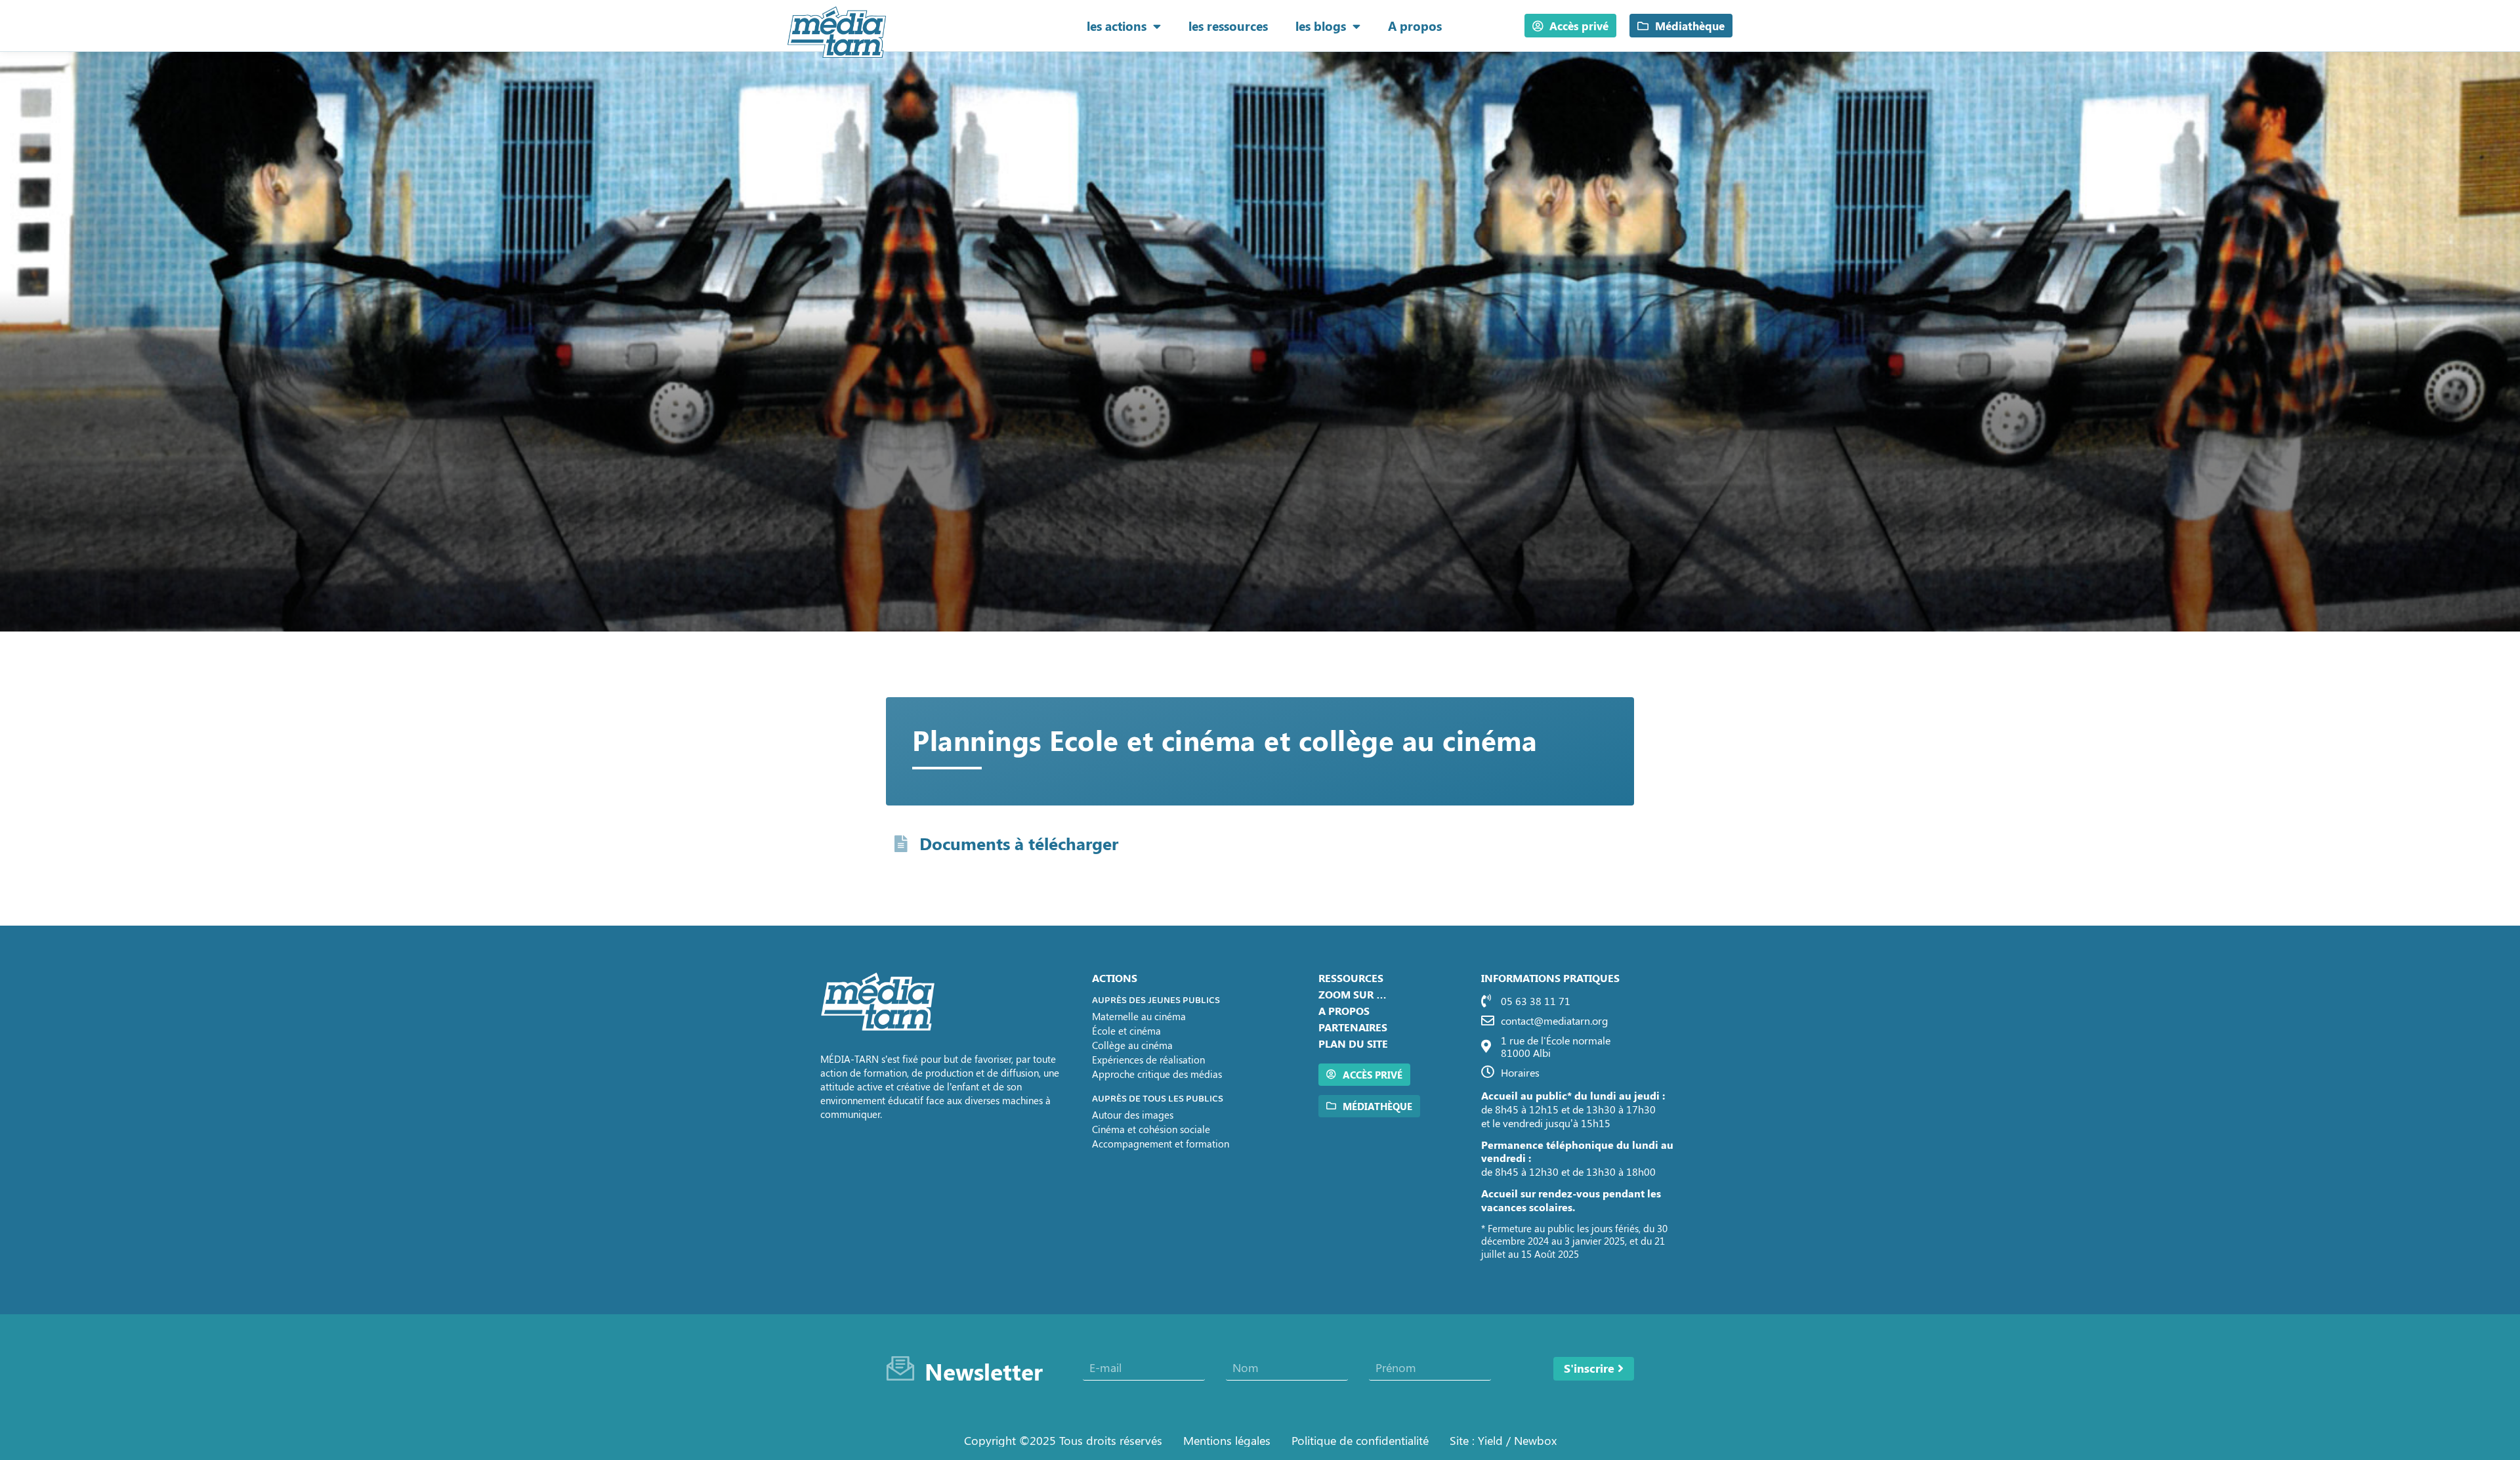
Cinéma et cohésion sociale (1151, 1129)
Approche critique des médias (1157, 1074)
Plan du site (1353, 1043)
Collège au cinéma (1132, 1045)
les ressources (1228, 26)
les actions (1117, 26)
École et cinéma (1126, 1031)
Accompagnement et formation (1161, 1144)
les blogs (1321, 26)
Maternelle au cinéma (1139, 1016)
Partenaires (1353, 1027)
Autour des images (1133, 1115)
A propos (1415, 26)
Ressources (1351, 978)
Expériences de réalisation (1148, 1060)
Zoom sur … (1353, 994)
